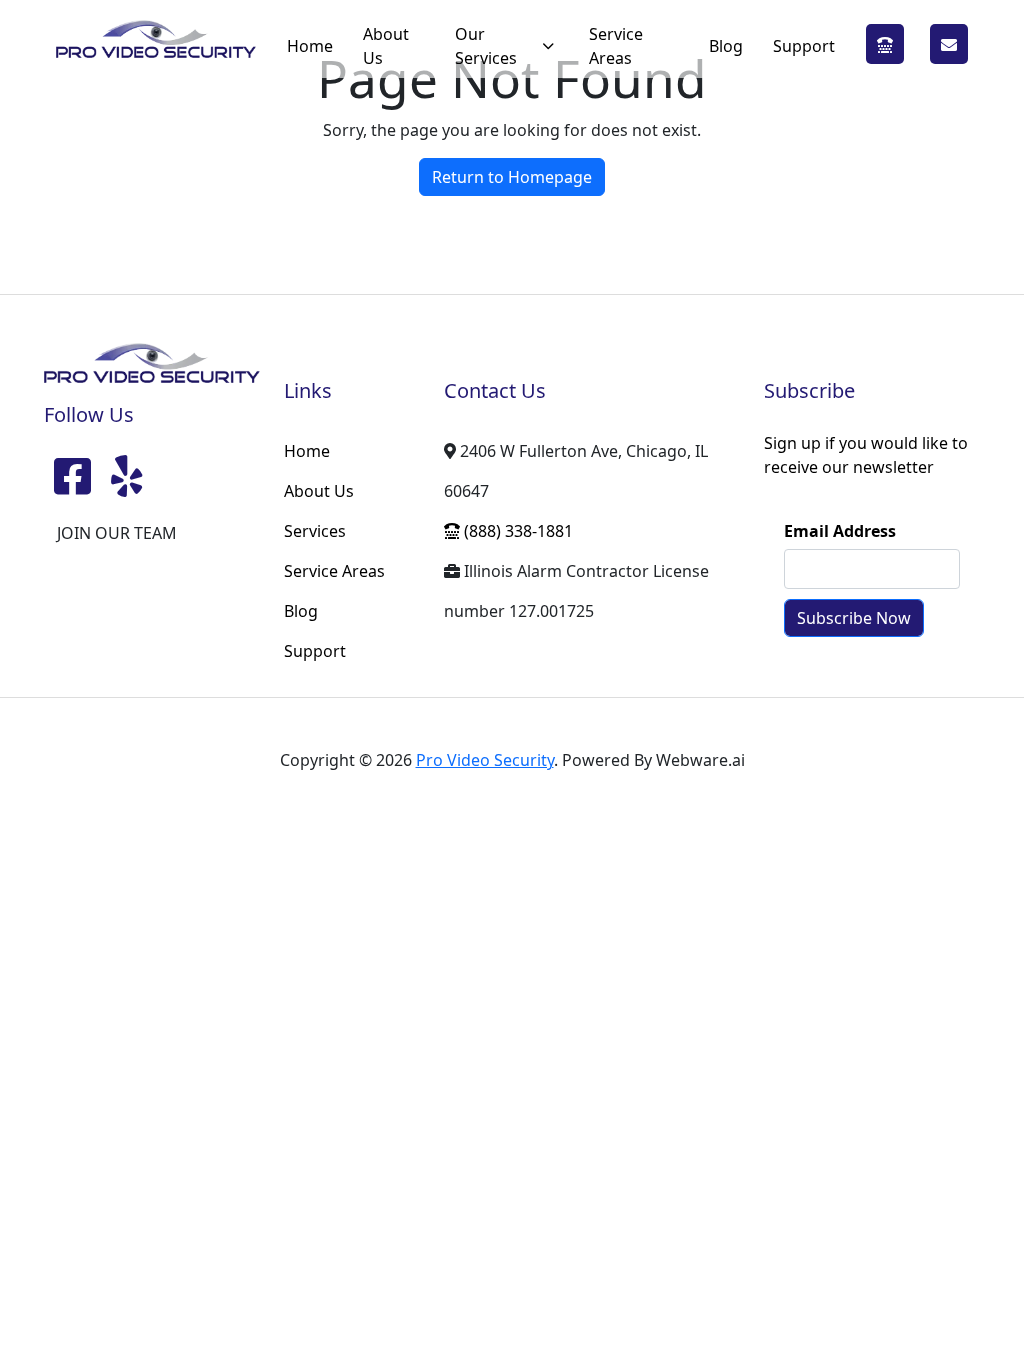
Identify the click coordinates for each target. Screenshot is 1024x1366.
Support (804, 46)
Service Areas (616, 46)
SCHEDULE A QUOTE (949, 45)
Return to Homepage (512, 177)
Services (315, 531)
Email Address (840, 531)
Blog (726, 46)
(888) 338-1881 (885, 45)
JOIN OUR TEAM (117, 533)
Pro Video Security (485, 760)
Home (310, 46)
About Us (386, 46)
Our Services (486, 46)
